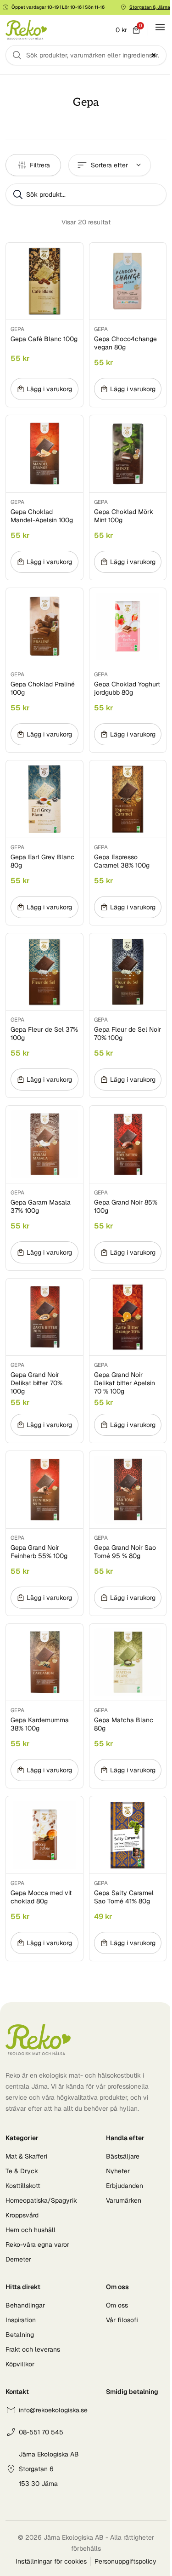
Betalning (20, 2335)
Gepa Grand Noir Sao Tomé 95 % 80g (125, 1552)
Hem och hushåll (31, 2230)
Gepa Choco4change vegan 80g (125, 343)
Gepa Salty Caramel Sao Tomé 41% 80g (124, 1897)
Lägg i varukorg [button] (49, 389)
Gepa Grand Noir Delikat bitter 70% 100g (36, 1383)
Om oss (117, 2305)
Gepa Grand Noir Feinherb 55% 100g (39, 1552)
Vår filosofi (122, 2320)
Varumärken (124, 2200)
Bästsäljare (123, 2156)
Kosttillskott (23, 2186)
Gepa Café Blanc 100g (44, 339)
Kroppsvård (22, 2215)
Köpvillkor (20, 2364)
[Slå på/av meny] (160, 27)
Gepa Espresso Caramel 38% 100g (122, 861)
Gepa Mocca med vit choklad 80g (41, 1897)
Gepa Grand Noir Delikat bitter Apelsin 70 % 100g (125, 1383)
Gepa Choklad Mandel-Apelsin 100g (42, 516)
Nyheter (118, 2171)
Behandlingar (25, 2305)
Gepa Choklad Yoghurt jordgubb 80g (127, 688)
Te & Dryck (22, 2171)
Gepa (17, 329)
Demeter (18, 2259)
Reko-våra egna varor (37, 2245)
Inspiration (21, 2320)
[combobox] (86, 55)
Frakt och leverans (33, 2349)
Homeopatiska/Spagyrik (41, 2200)
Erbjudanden (125, 2186)
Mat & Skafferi (26, 2156)
